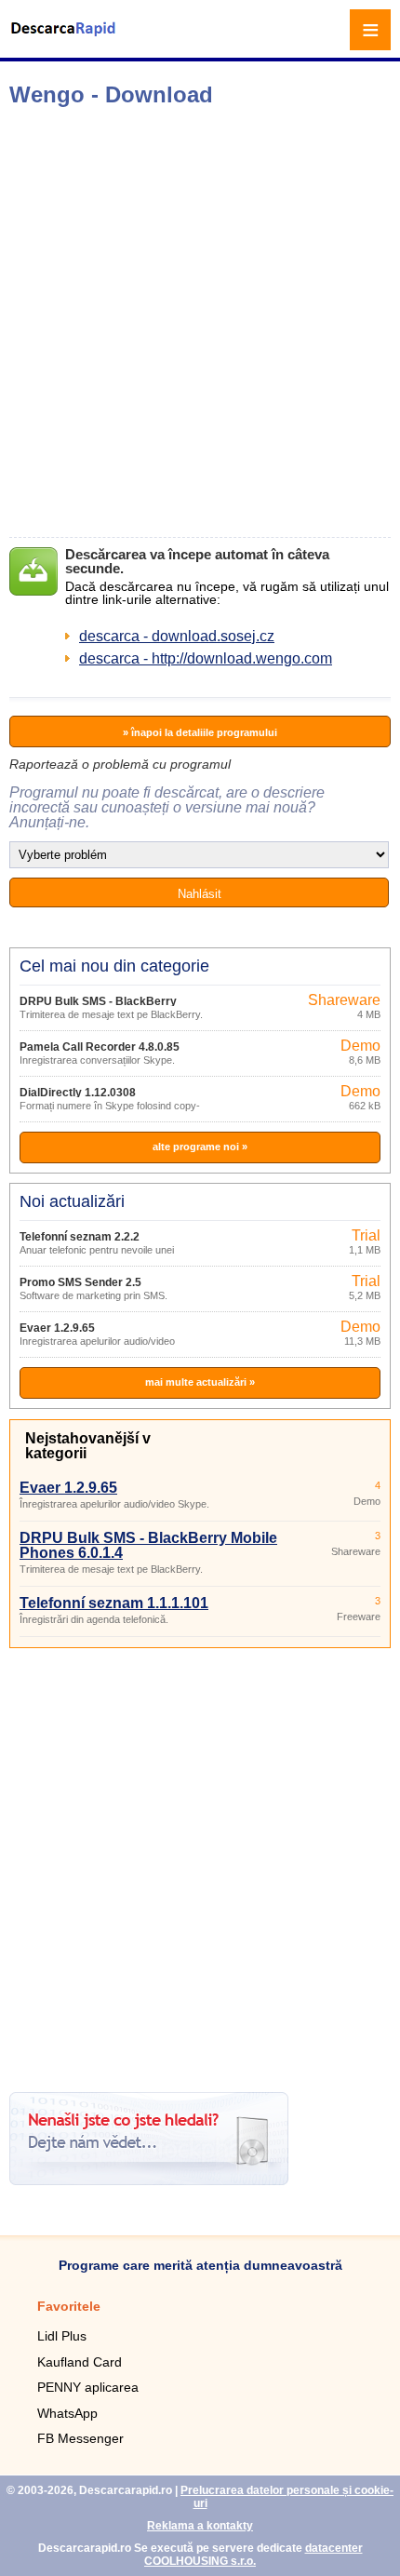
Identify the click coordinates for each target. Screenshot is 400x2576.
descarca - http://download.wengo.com (206, 658)
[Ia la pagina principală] (65, 40)
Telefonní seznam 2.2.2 (80, 1237)
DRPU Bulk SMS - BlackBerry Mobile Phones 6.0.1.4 (148, 1545)
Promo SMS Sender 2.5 (80, 1282)
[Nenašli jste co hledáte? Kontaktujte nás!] (149, 2180)
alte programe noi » (200, 1147)
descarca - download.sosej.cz (177, 636)
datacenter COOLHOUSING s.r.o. (253, 2555)
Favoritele (69, 2306)
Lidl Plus (62, 2336)
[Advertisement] (200, 322)
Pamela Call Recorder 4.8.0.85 (100, 1047)
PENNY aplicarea (88, 2387)
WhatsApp (67, 2413)
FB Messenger (80, 2438)
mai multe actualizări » (200, 1382)
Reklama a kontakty (200, 2526)
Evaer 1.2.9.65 (57, 1328)
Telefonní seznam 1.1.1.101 (114, 1603)
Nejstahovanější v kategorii (88, 1446)
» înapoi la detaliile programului (200, 732)
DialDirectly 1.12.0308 (78, 1093)
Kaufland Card (80, 2362)
